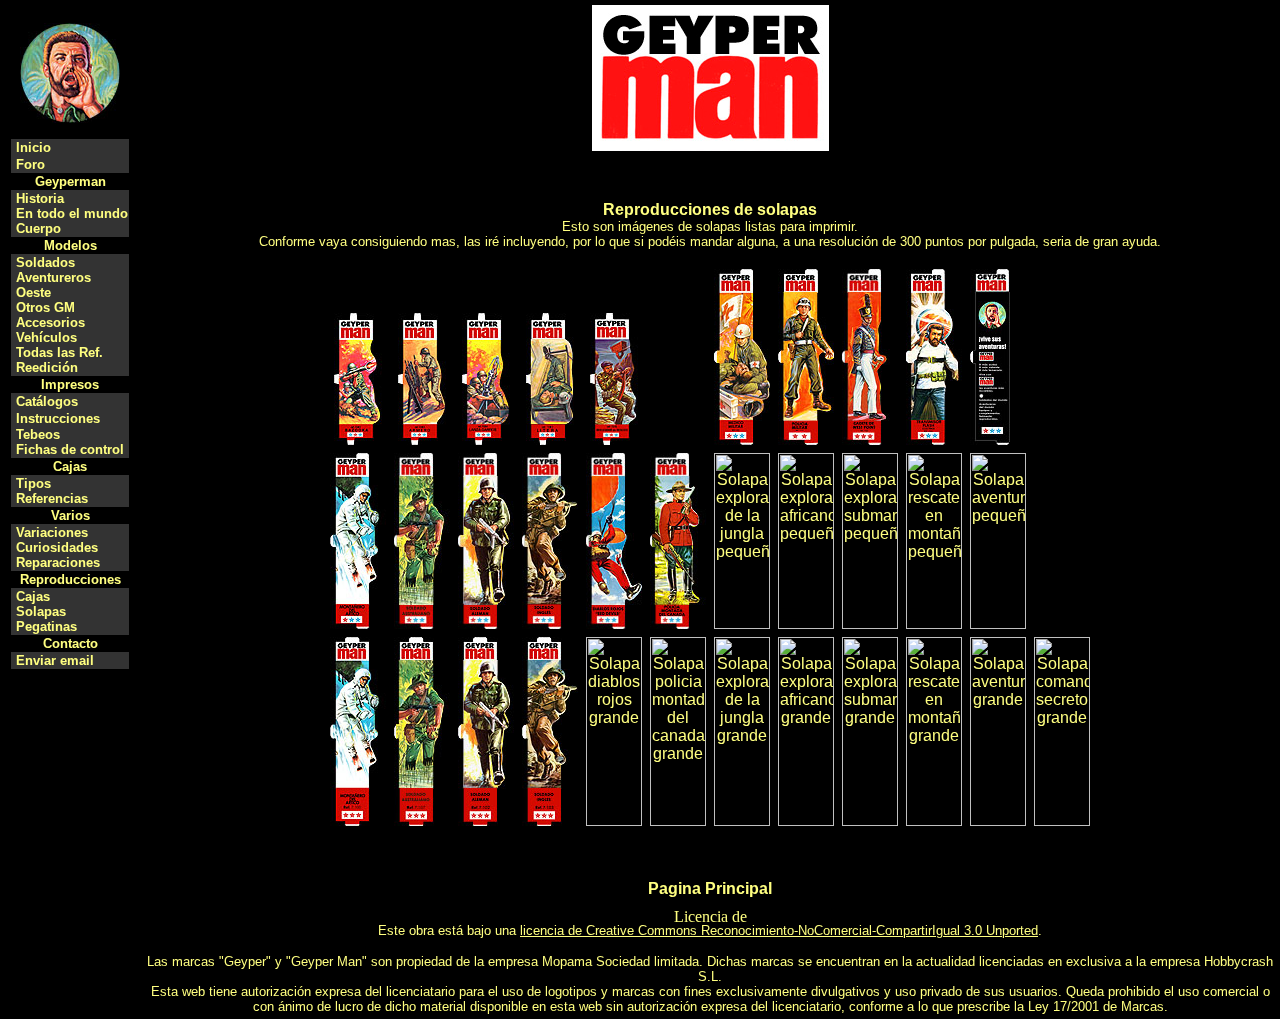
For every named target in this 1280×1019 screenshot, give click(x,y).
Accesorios (50, 322)
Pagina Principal (710, 888)
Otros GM (45, 307)
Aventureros (53, 277)
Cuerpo (38, 228)
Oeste (33, 292)
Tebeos (38, 434)
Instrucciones (58, 418)
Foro (30, 164)
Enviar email (55, 660)
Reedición (47, 367)
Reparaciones (58, 562)
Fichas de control (70, 449)
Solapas (41, 611)
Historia (40, 198)
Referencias (52, 498)
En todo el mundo (72, 213)
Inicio (33, 147)
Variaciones (52, 532)
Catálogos (47, 401)
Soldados (45, 262)
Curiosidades (57, 547)
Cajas (33, 596)
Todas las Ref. (59, 352)
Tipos (33, 483)
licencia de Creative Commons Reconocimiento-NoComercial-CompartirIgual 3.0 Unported (779, 930)
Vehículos (46, 337)
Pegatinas (46, 626)
